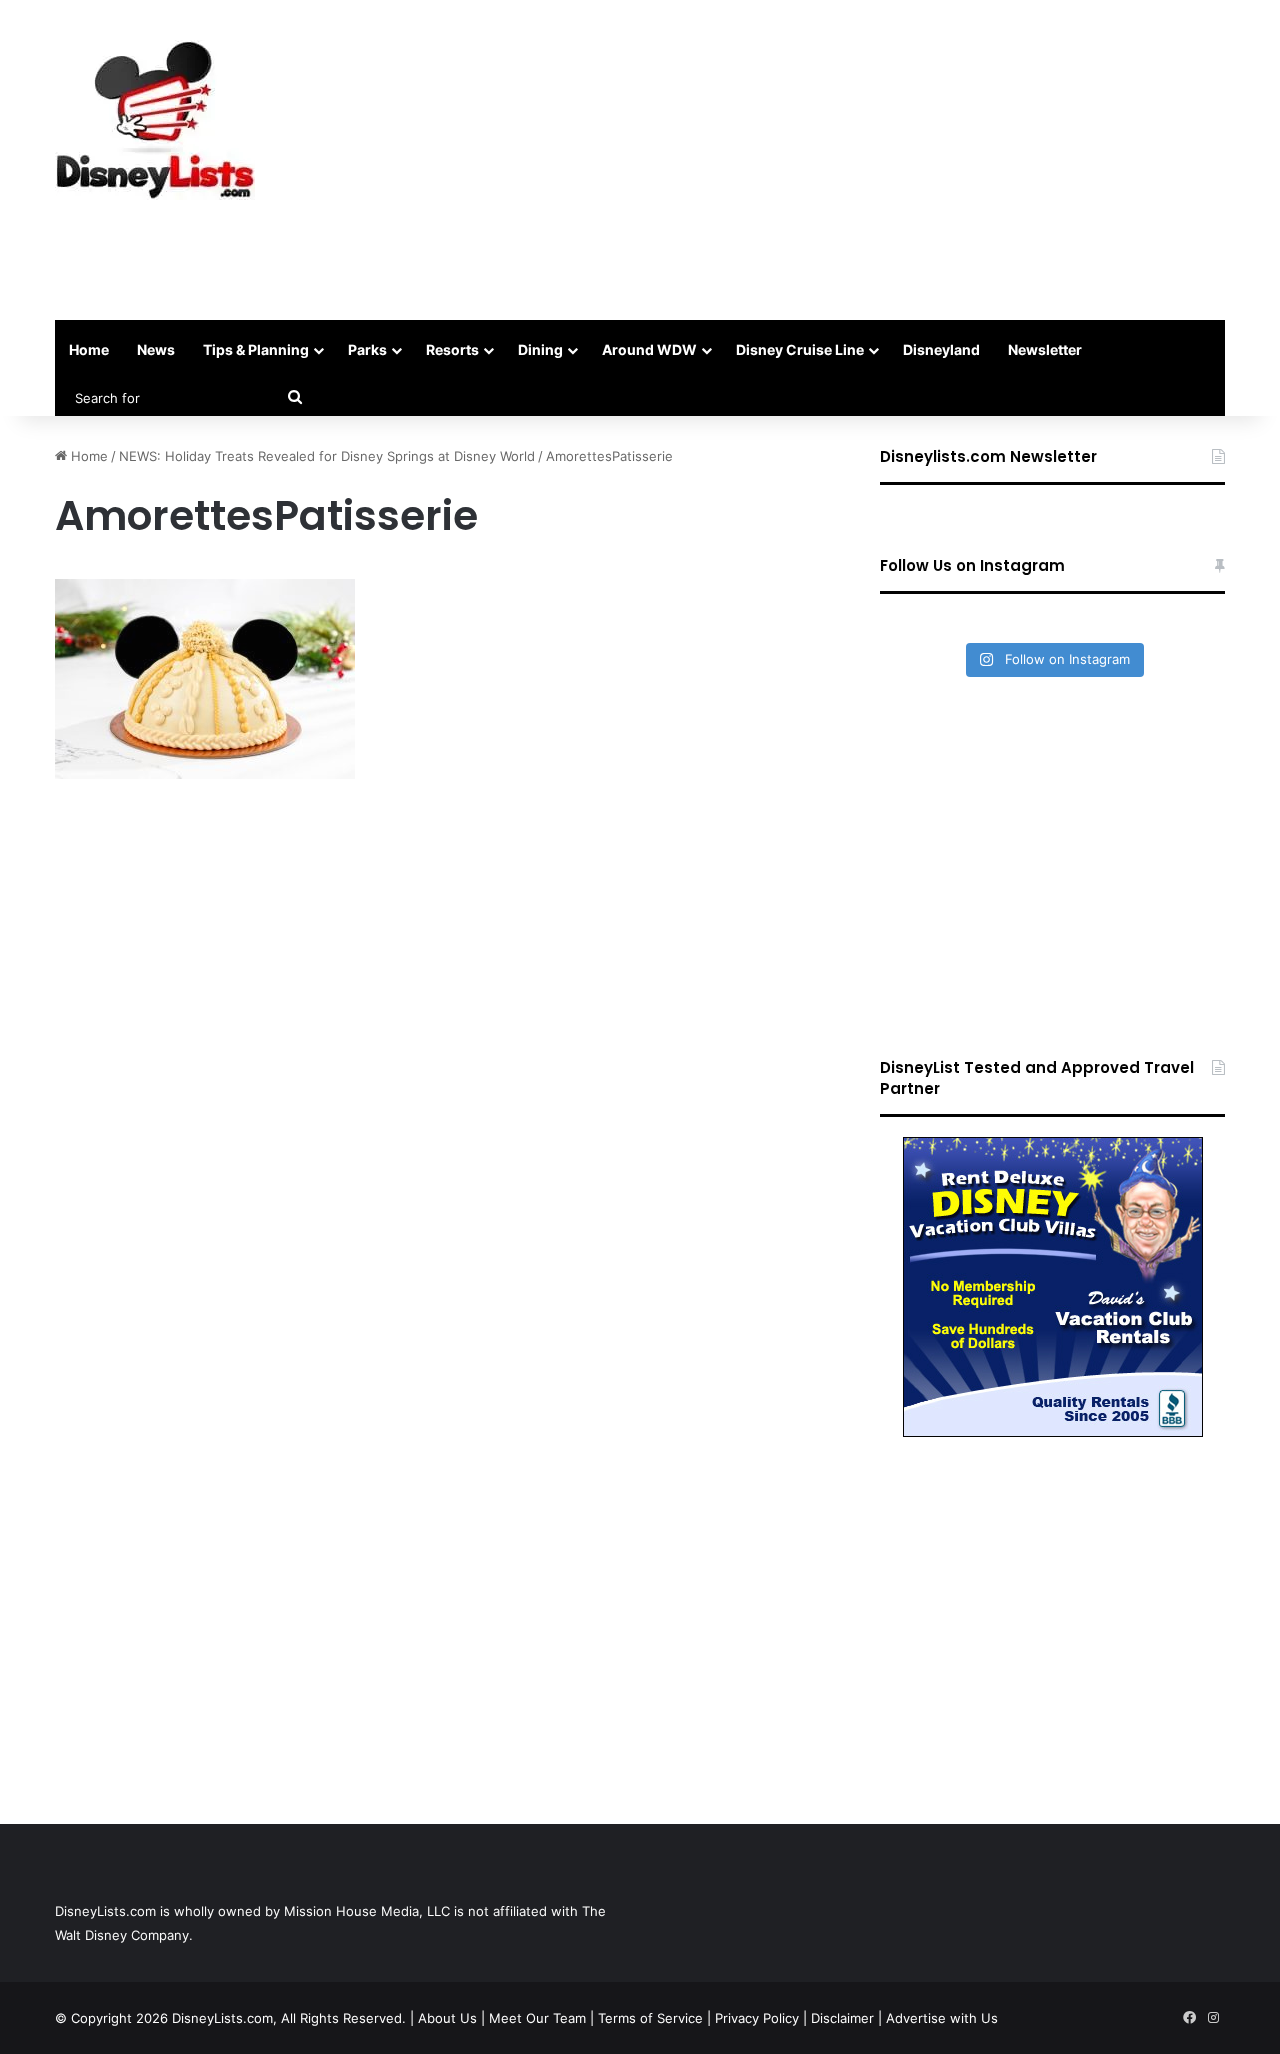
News (156, 349)
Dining (540, 349)
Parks (367, 349)
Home (89, 349)
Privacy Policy (757, 2018)
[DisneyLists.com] (155, 120)
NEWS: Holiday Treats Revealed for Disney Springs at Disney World (327, 456)
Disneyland (941, 349)
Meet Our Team (537, 2018)
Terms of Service (650, 2018)
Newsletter (1045, 349)
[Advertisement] (840, 160)
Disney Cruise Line (800, 349)
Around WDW (649, 349)
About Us (447, 2018)
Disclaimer (842, 2018)
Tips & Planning (256, 349)
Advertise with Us (942, 2018)
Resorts (452, 349)
